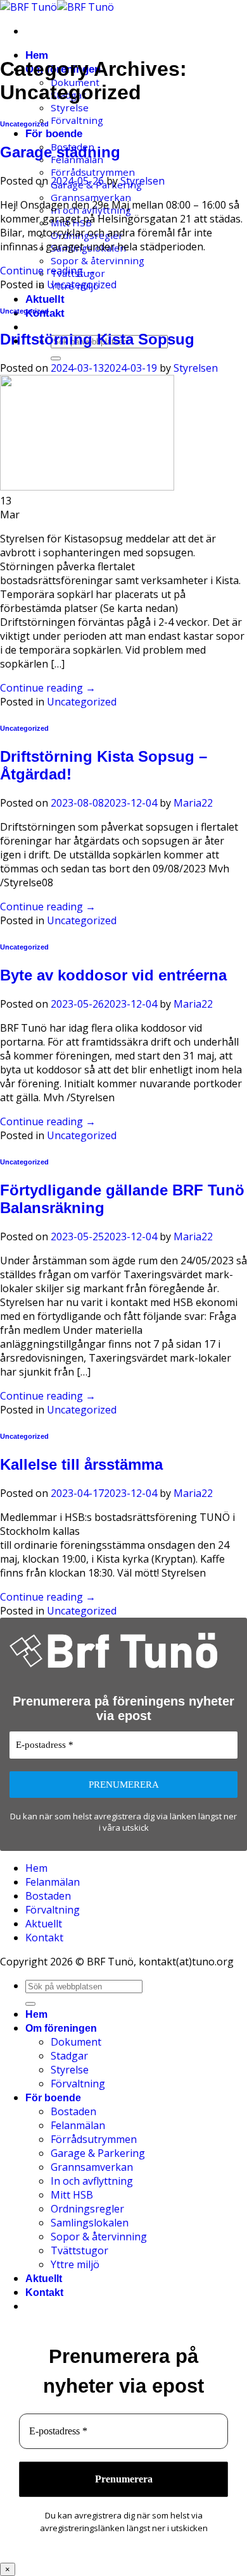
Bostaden (48, 1896)
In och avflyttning (92, 2181)
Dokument (76, 2042)
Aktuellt (45, 299)
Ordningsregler (87, 2209)
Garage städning (60, 152)
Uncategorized (24, 124)
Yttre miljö (75, 2264)
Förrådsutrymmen (93, 172)
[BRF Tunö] (57, 7)
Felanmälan (53, 1882)
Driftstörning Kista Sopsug (97, 339)
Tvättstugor (79, 2250)
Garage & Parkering (98, 2153)
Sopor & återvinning (98, 260)
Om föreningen (61, 2028)
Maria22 (193, 803)
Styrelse (70, 107)
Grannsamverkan (91, 197)
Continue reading (48, 271)
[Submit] (56, 358)
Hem (37, 55)
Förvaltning (77, 120)
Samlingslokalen (90, 2223)
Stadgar (69, 2056)
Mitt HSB (72, 2195)
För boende (54, 134)
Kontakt (44, 1938)
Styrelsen (142, 181)
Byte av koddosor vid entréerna (113, 975)
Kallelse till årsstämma (81, 1464)
